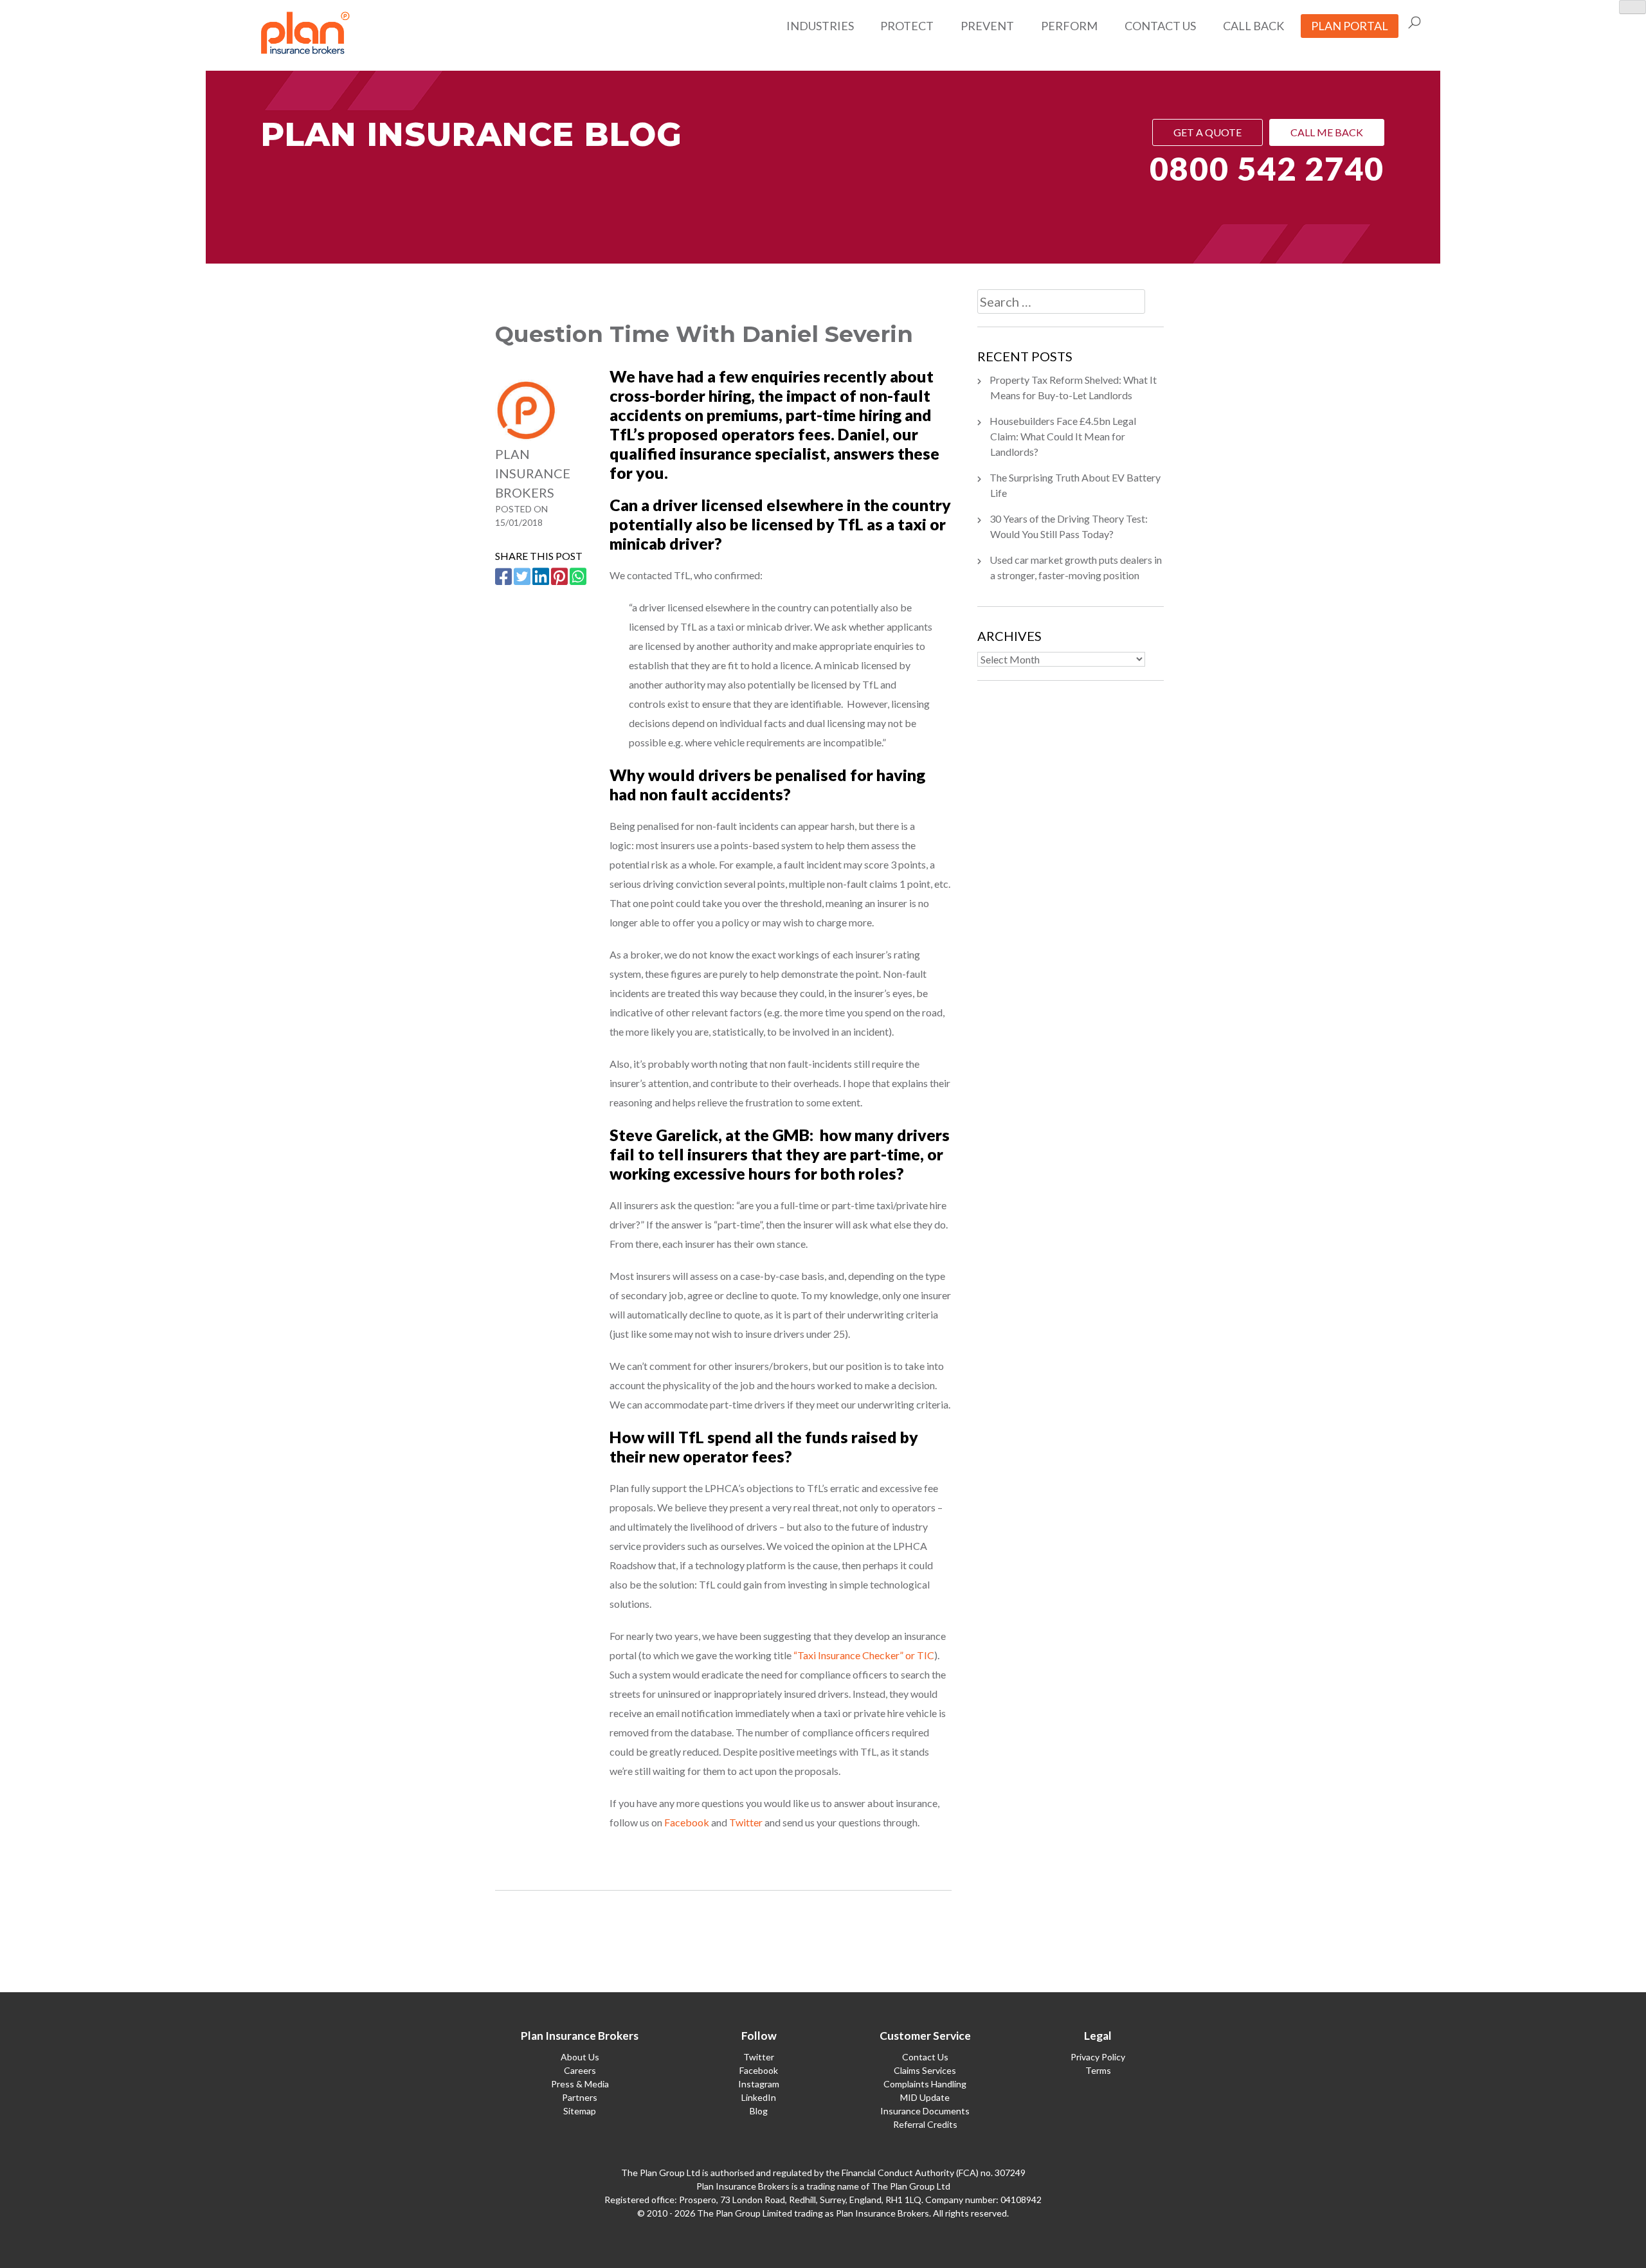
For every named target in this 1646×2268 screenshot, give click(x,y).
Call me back (1327, 132)
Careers (580, 2070)
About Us (580, 2057)
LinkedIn (759, 2097)
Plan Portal (1350, 26)
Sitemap (580, 2111)
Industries (820, 26)
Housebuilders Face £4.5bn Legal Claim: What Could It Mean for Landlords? (1063, 436)
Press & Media (580, 2084)
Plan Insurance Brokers (533, 473)
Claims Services (925, 2070)
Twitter (746, 1822)
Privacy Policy (1098, 2057)
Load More (723, 1937)
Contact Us (1160, 26)
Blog (759, 2111)
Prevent (987, 26)
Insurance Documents (925, 2111)
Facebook (687, 1822)
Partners (580, 2097)
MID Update (925, 2097)
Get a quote (1207, 132)
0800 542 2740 (1267, 168)
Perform (1069, 26)
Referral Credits (925, 2124)
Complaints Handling (925, 2084)
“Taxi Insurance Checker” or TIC (864, 1655)
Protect (907, 26)
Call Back (1253, 26)
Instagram (759, 2084)
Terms (1098, 2070)
